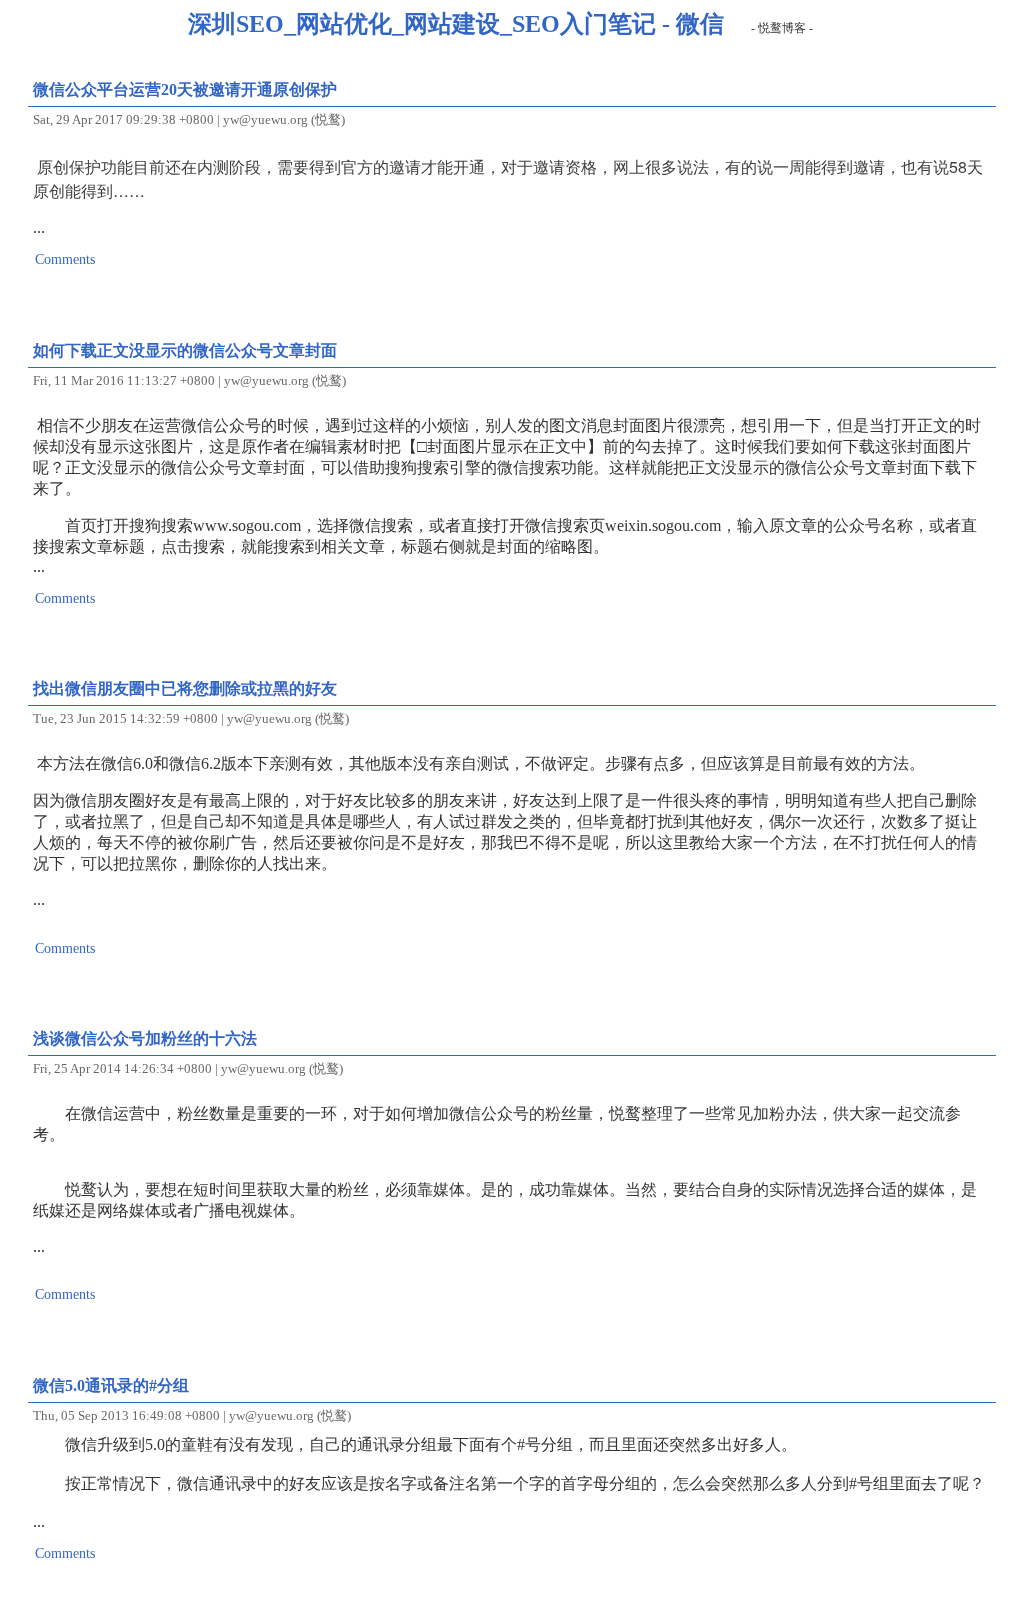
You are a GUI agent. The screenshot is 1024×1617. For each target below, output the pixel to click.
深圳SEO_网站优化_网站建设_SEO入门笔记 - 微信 (456, 24)
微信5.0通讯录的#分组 (111, 1385)
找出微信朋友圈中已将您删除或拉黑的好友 (185, 688)
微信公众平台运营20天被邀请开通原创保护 (185, 89)
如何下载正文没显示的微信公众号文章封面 (185, 350)
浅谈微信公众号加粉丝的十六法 (145, 1038)
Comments (65, 259)
